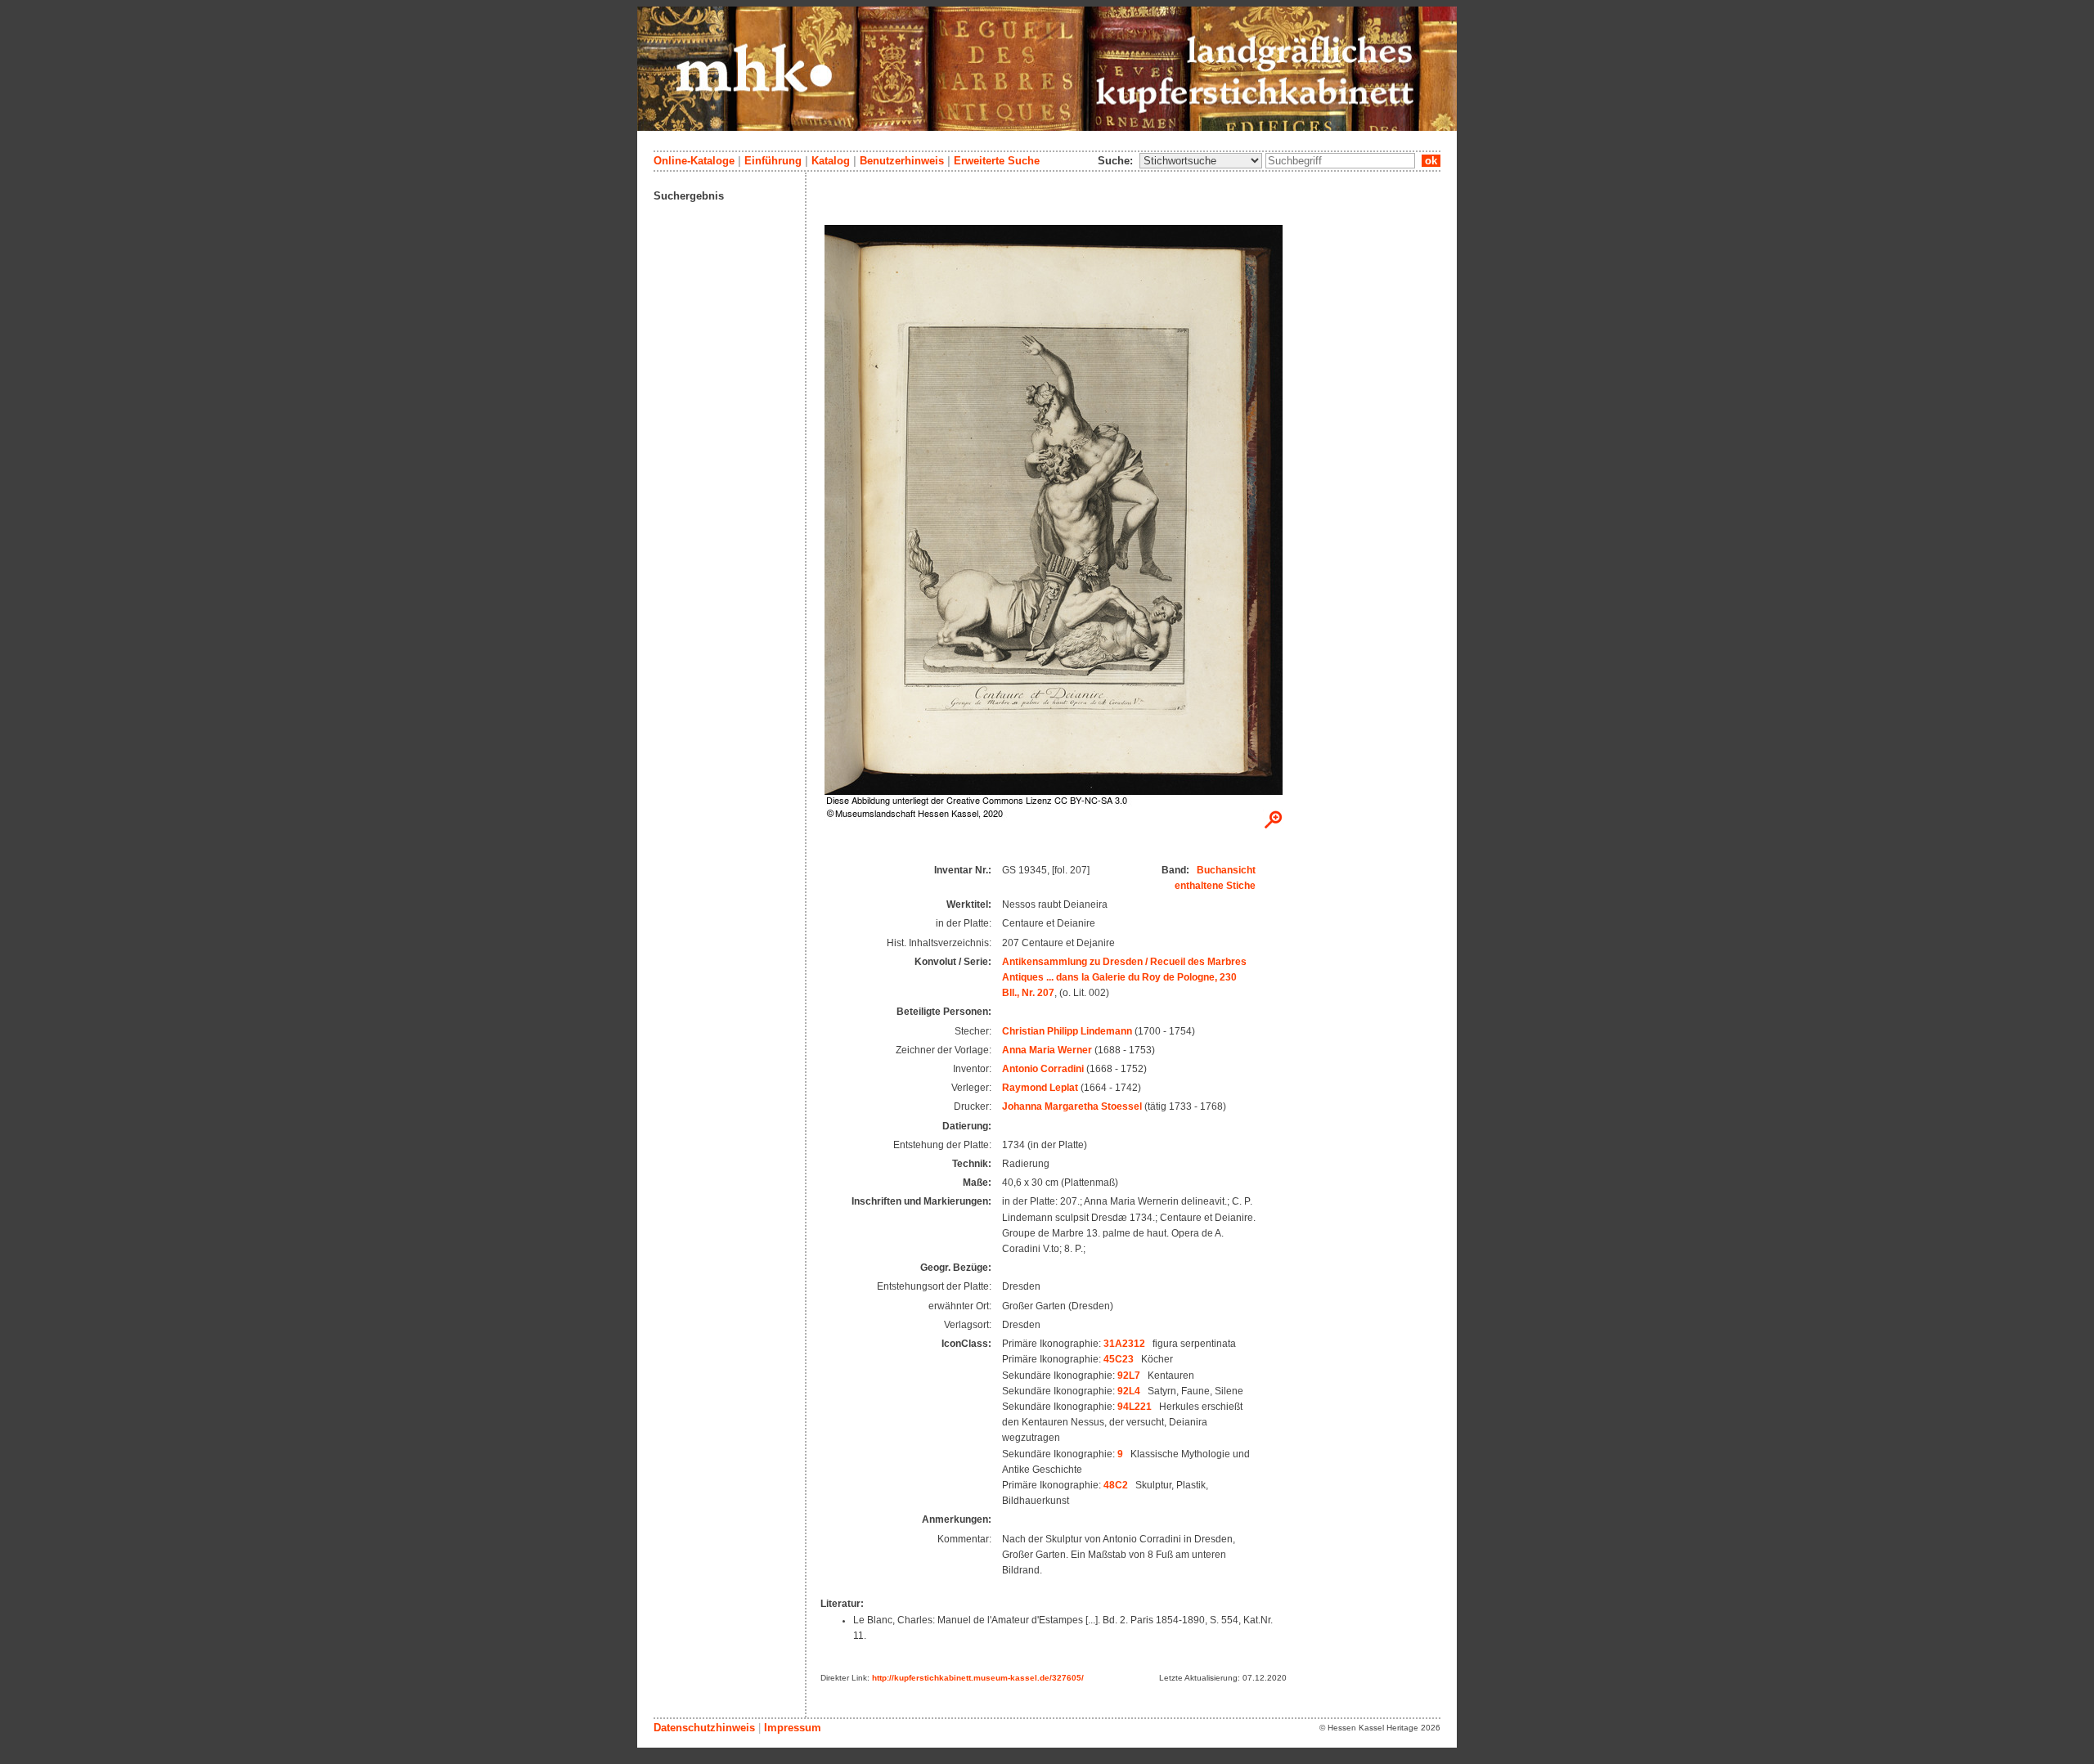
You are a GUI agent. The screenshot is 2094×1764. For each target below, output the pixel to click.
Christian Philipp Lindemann (1067, 1031)
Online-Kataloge (694, 161)
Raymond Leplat (1040, 1088)
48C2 (1116, 1485)
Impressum (793, 1728)
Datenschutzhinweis (704, 1728)
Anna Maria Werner (1047, 1050)
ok (1431, 161)
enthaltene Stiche (1215, 886)
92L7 (1129, 1376)
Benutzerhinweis (902, 161)
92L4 (1129, 1391)
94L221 (1135, 1407)
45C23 (1119, 1359)
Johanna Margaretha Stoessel (1072, 1106)
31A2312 (1124, 1344)
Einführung (773, 161)
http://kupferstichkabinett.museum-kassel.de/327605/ (978, 1678)
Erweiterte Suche (997, 161)
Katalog (831, 161)
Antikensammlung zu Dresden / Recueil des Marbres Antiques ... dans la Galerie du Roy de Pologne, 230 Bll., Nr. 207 (1124, 977)
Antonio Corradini (1043, 1069)
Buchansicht (1226, 870)
